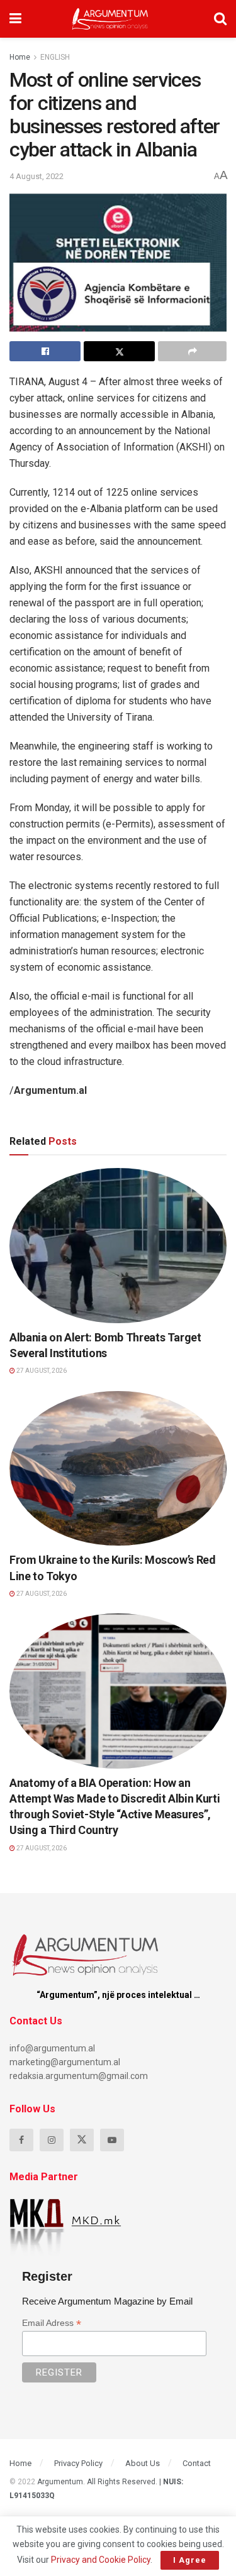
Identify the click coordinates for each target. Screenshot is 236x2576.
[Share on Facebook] (45, 351)
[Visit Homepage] (110, 19)
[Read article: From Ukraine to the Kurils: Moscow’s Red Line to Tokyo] (118, 1469)
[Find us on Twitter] (82, 2140)
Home (20, 57)
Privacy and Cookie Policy (101, 2560)
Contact (197, 2463)
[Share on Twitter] (119, 351)
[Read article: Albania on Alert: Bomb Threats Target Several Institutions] (118, 1246)
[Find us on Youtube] (112, 2140)
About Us (143, 2463)
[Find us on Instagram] (52, 2140)
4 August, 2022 (37, 176)
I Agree (190, 2560)
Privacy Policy (78, 2463)
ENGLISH (55, 57)
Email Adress (52, 2323)
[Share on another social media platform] (192, 351)
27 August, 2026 (41, 1371)
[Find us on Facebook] (21, 2140)
